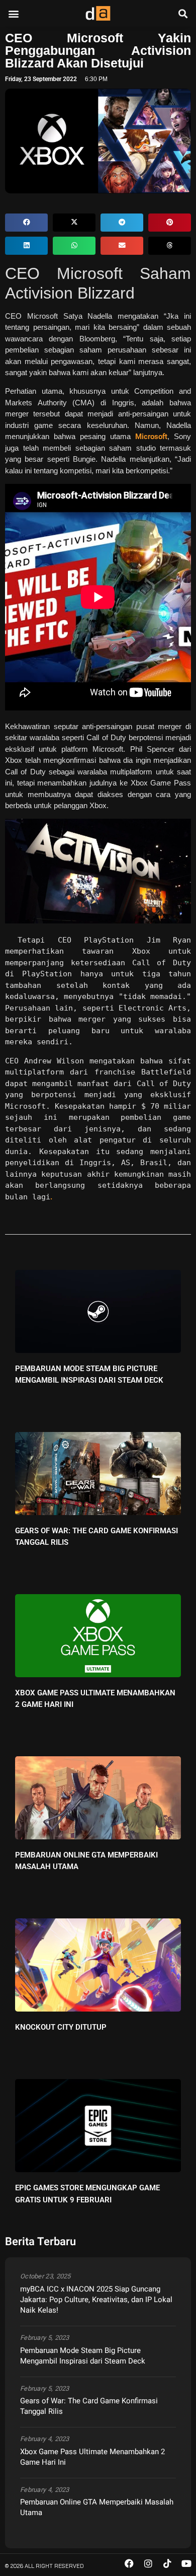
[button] (13, 13)
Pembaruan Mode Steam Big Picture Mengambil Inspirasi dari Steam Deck (83, 2356)
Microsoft (151, 437)
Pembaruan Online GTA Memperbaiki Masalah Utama (97, 2507)
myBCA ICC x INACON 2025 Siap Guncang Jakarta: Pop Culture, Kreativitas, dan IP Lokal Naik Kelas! (96, 2300)
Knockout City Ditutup (61, 2027)
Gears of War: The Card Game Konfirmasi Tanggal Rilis (89, 2406)
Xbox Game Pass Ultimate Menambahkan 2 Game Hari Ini (92, 2457)
